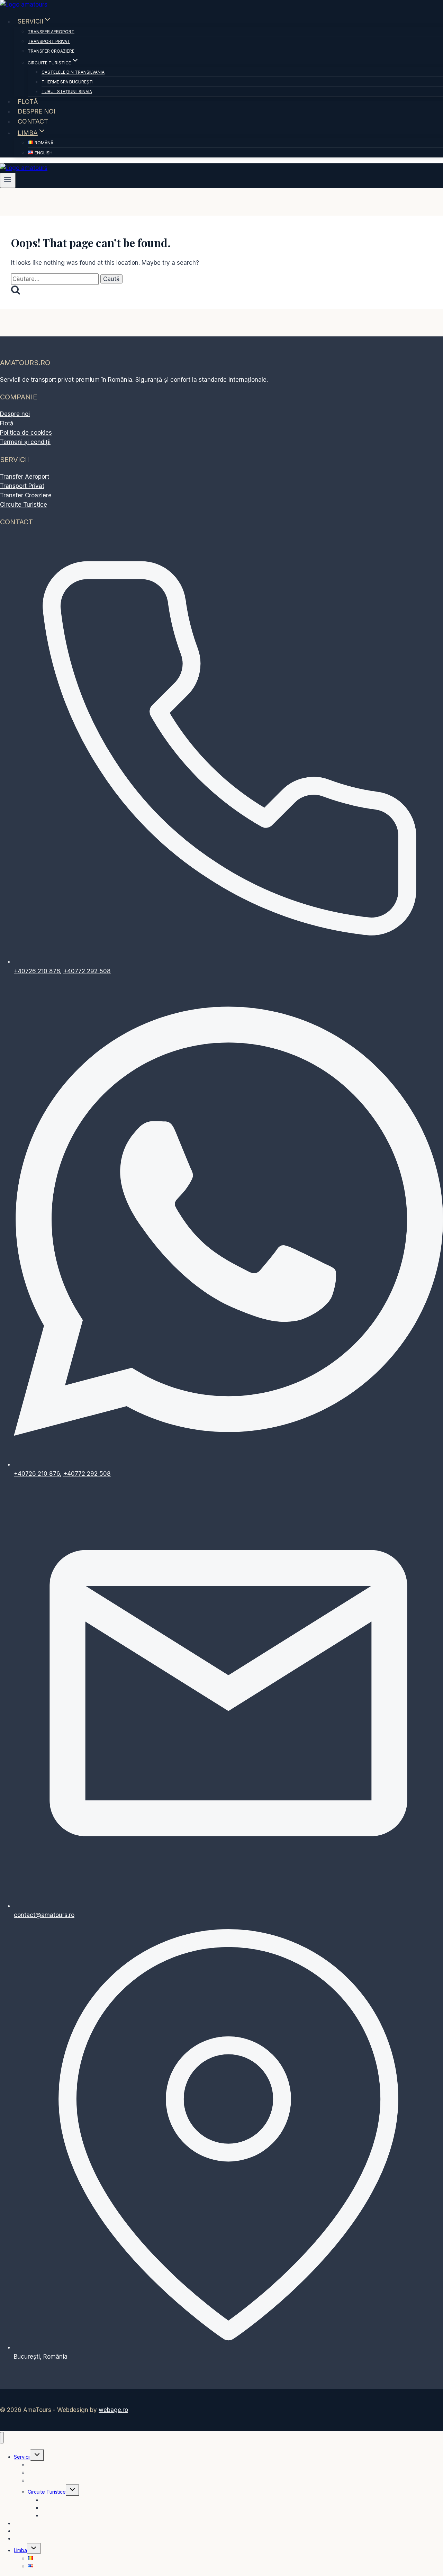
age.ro (113, 2410)
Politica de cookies (26, 433)
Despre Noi (37, 111)
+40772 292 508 (87, 971)
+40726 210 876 (37, 971)
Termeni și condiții (25, 442)
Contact (33, 121)
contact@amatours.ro (44, 1915)
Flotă (28, 101)
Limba (20, 2550)
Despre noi (15, 414)
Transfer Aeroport (51, 32)
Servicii (22, 2457)
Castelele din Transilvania (73, 72)
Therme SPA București (67, 82)
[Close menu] (2, 2438)
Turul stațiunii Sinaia (67, 92)
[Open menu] (8, 180)
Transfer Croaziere (51, 51)
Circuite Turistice (24, 505)
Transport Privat (49, 41)
